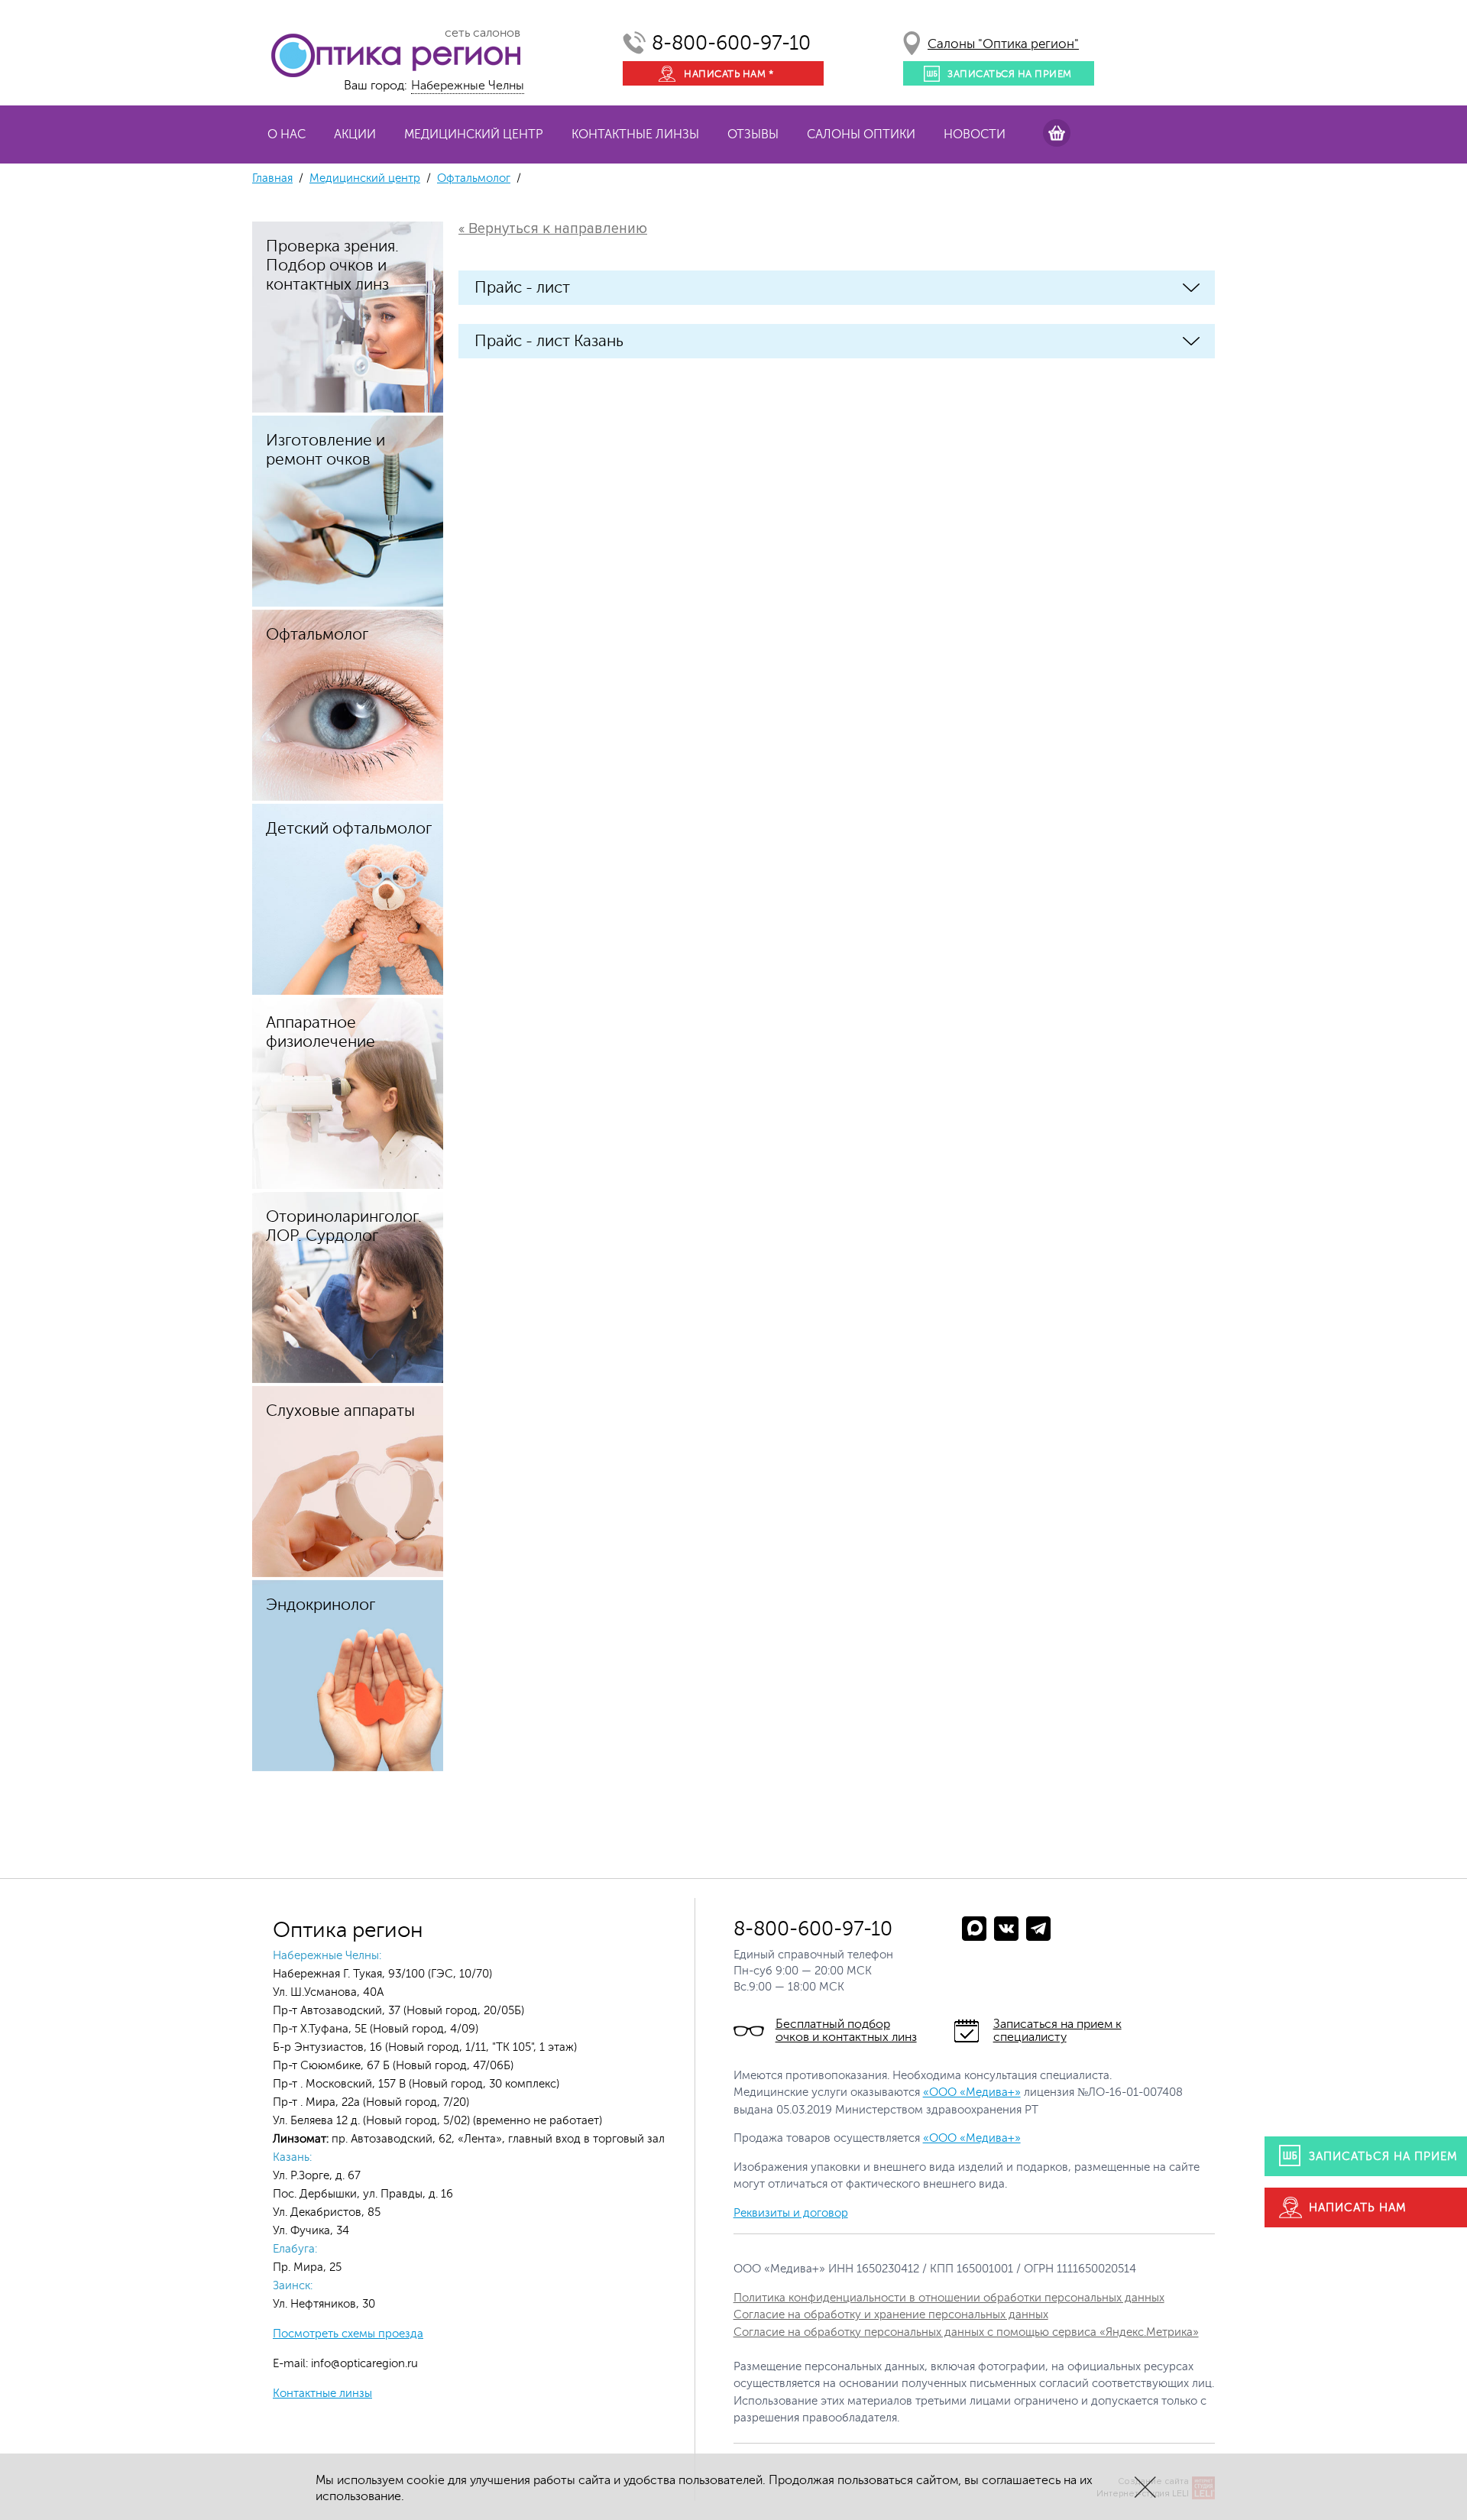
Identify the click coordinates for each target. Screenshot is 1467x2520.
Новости (975, 134)
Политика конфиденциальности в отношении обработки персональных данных (949, 2298)
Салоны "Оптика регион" (1003, 44)
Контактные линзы (635, 134)
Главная (272, 178)
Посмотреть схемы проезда (348, 2334)
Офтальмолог (474, 178)
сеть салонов (483, 33)
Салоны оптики (861, 134)
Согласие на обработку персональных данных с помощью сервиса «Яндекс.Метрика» (966, 2332)
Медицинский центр (474, 134)
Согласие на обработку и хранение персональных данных (891, 2315)
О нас (287, 134)
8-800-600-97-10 (731, 43)
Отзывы (753, 134)
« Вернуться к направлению (553, 229)
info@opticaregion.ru (363, 2364)
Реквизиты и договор (791, 2213)
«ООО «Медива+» (972, 2092)
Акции (355, 134)
